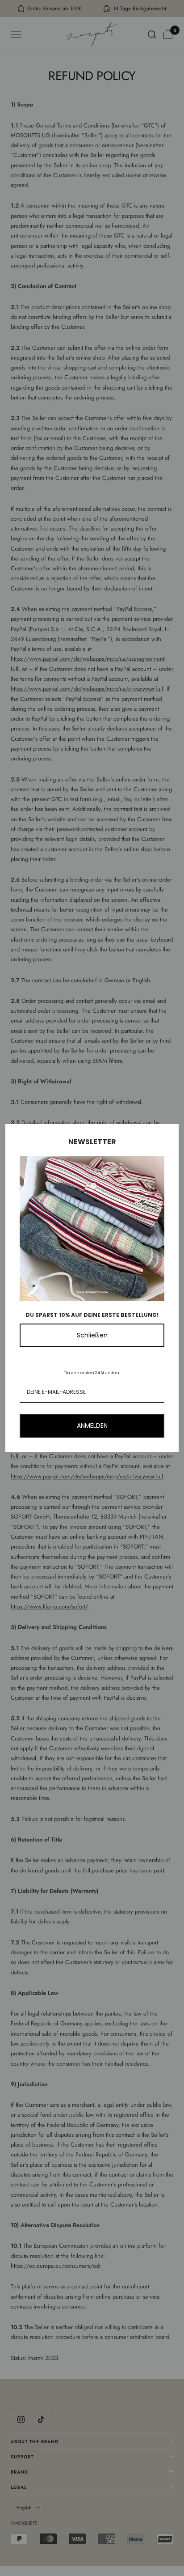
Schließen (92, 1335)
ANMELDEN (92, 1426)
